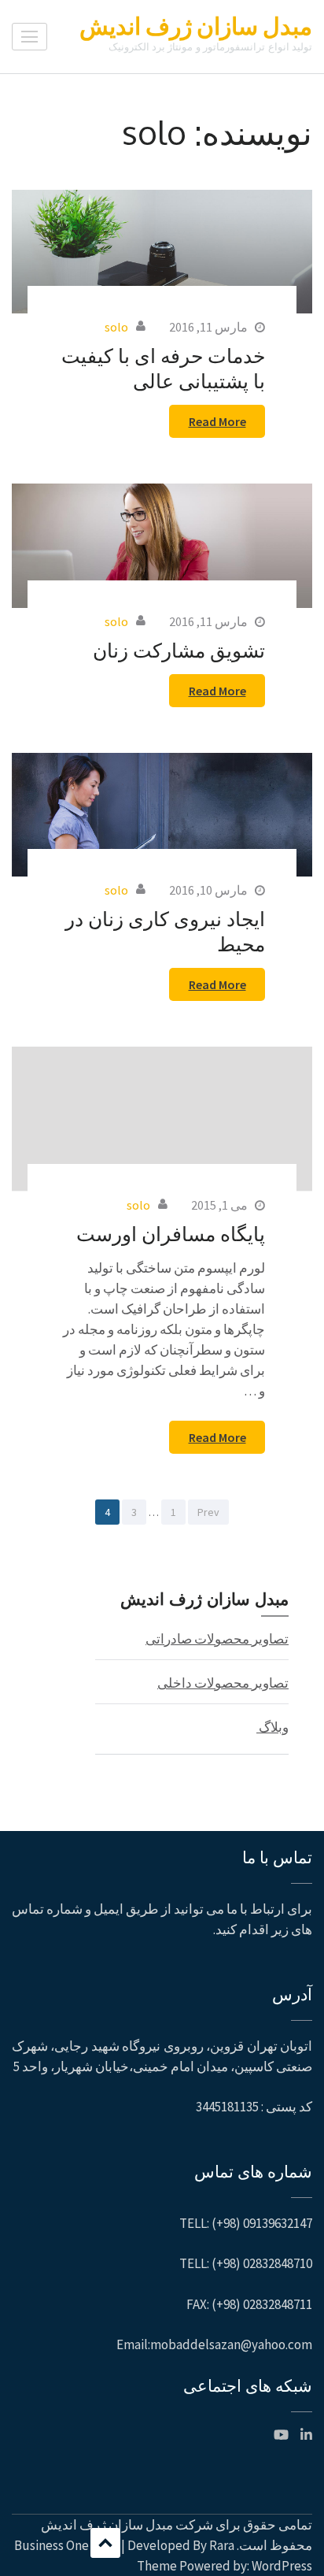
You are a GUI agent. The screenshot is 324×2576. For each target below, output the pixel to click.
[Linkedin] (306, 2435)
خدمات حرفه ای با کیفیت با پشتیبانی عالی (163, 368)
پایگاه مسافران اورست (171, 1233)
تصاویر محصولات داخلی (223, 1683)
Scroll (105, 2543)
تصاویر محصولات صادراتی (217, 1639)
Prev (208, 1512)
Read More (217, 421)
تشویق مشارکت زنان (179, 650)
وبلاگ (272, 1727)
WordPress (282, 2566)
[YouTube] (281, 2435)
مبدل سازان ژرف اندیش (196, 26)
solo (116, 327)
